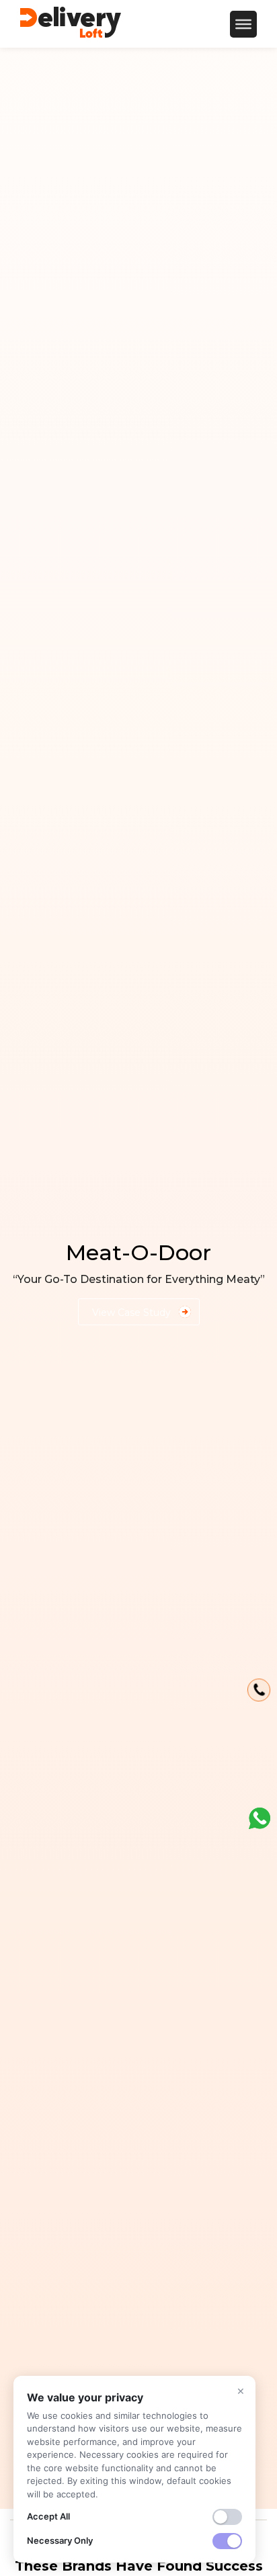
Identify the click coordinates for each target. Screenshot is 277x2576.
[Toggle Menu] (243, 24)
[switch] (227, 2517)
